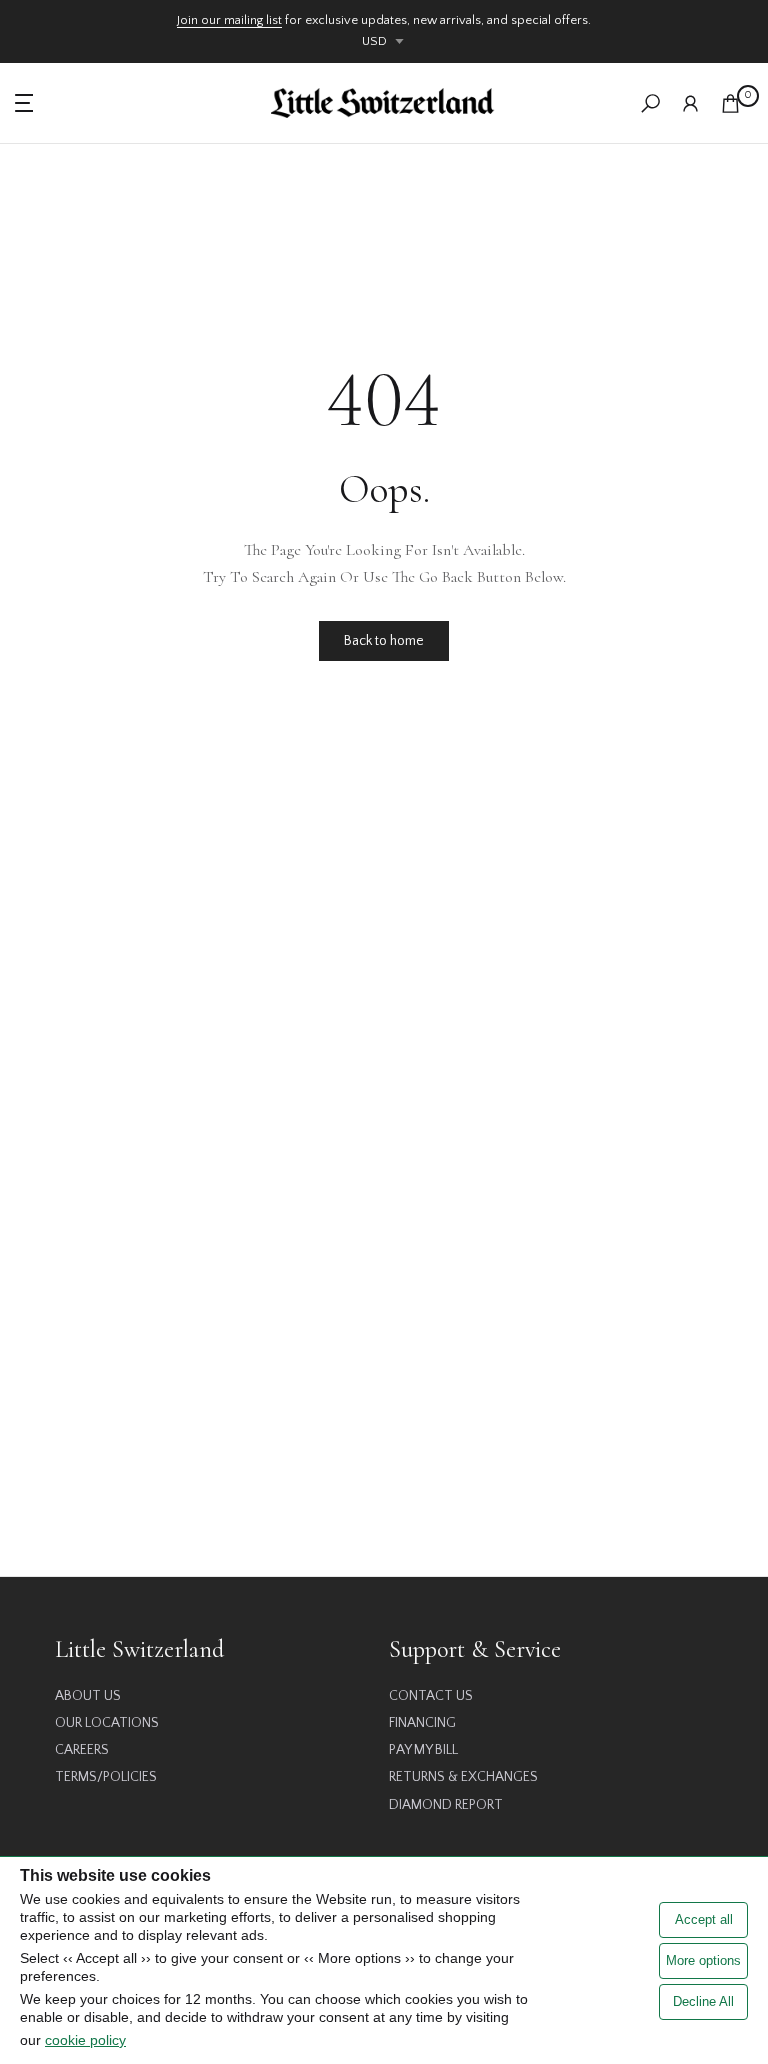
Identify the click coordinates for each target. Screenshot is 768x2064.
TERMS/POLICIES (106, 1777)
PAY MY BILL (423, 1750)
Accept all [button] (704, 1919)
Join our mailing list (229, 20)
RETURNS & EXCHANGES (463, 1777)
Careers (82, 1750)
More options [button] (703, 1960)
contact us (431, 1696)
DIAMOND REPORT (446, 1805)
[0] (730, 103)
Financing (422, 1723)
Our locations (107, 1723)
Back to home (384, 641)
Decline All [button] (703, 2001)
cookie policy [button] (85, 2040)
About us (88, 1696)
